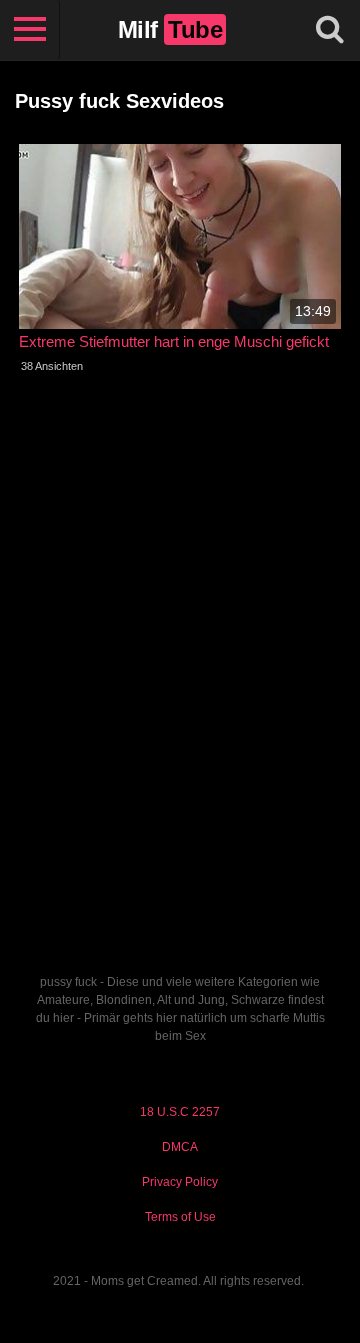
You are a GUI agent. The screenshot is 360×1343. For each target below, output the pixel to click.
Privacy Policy (180, 1182)
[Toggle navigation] (30, 30)
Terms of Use (180, 1217)
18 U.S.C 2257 (180, 1112)
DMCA (180, 1147)
